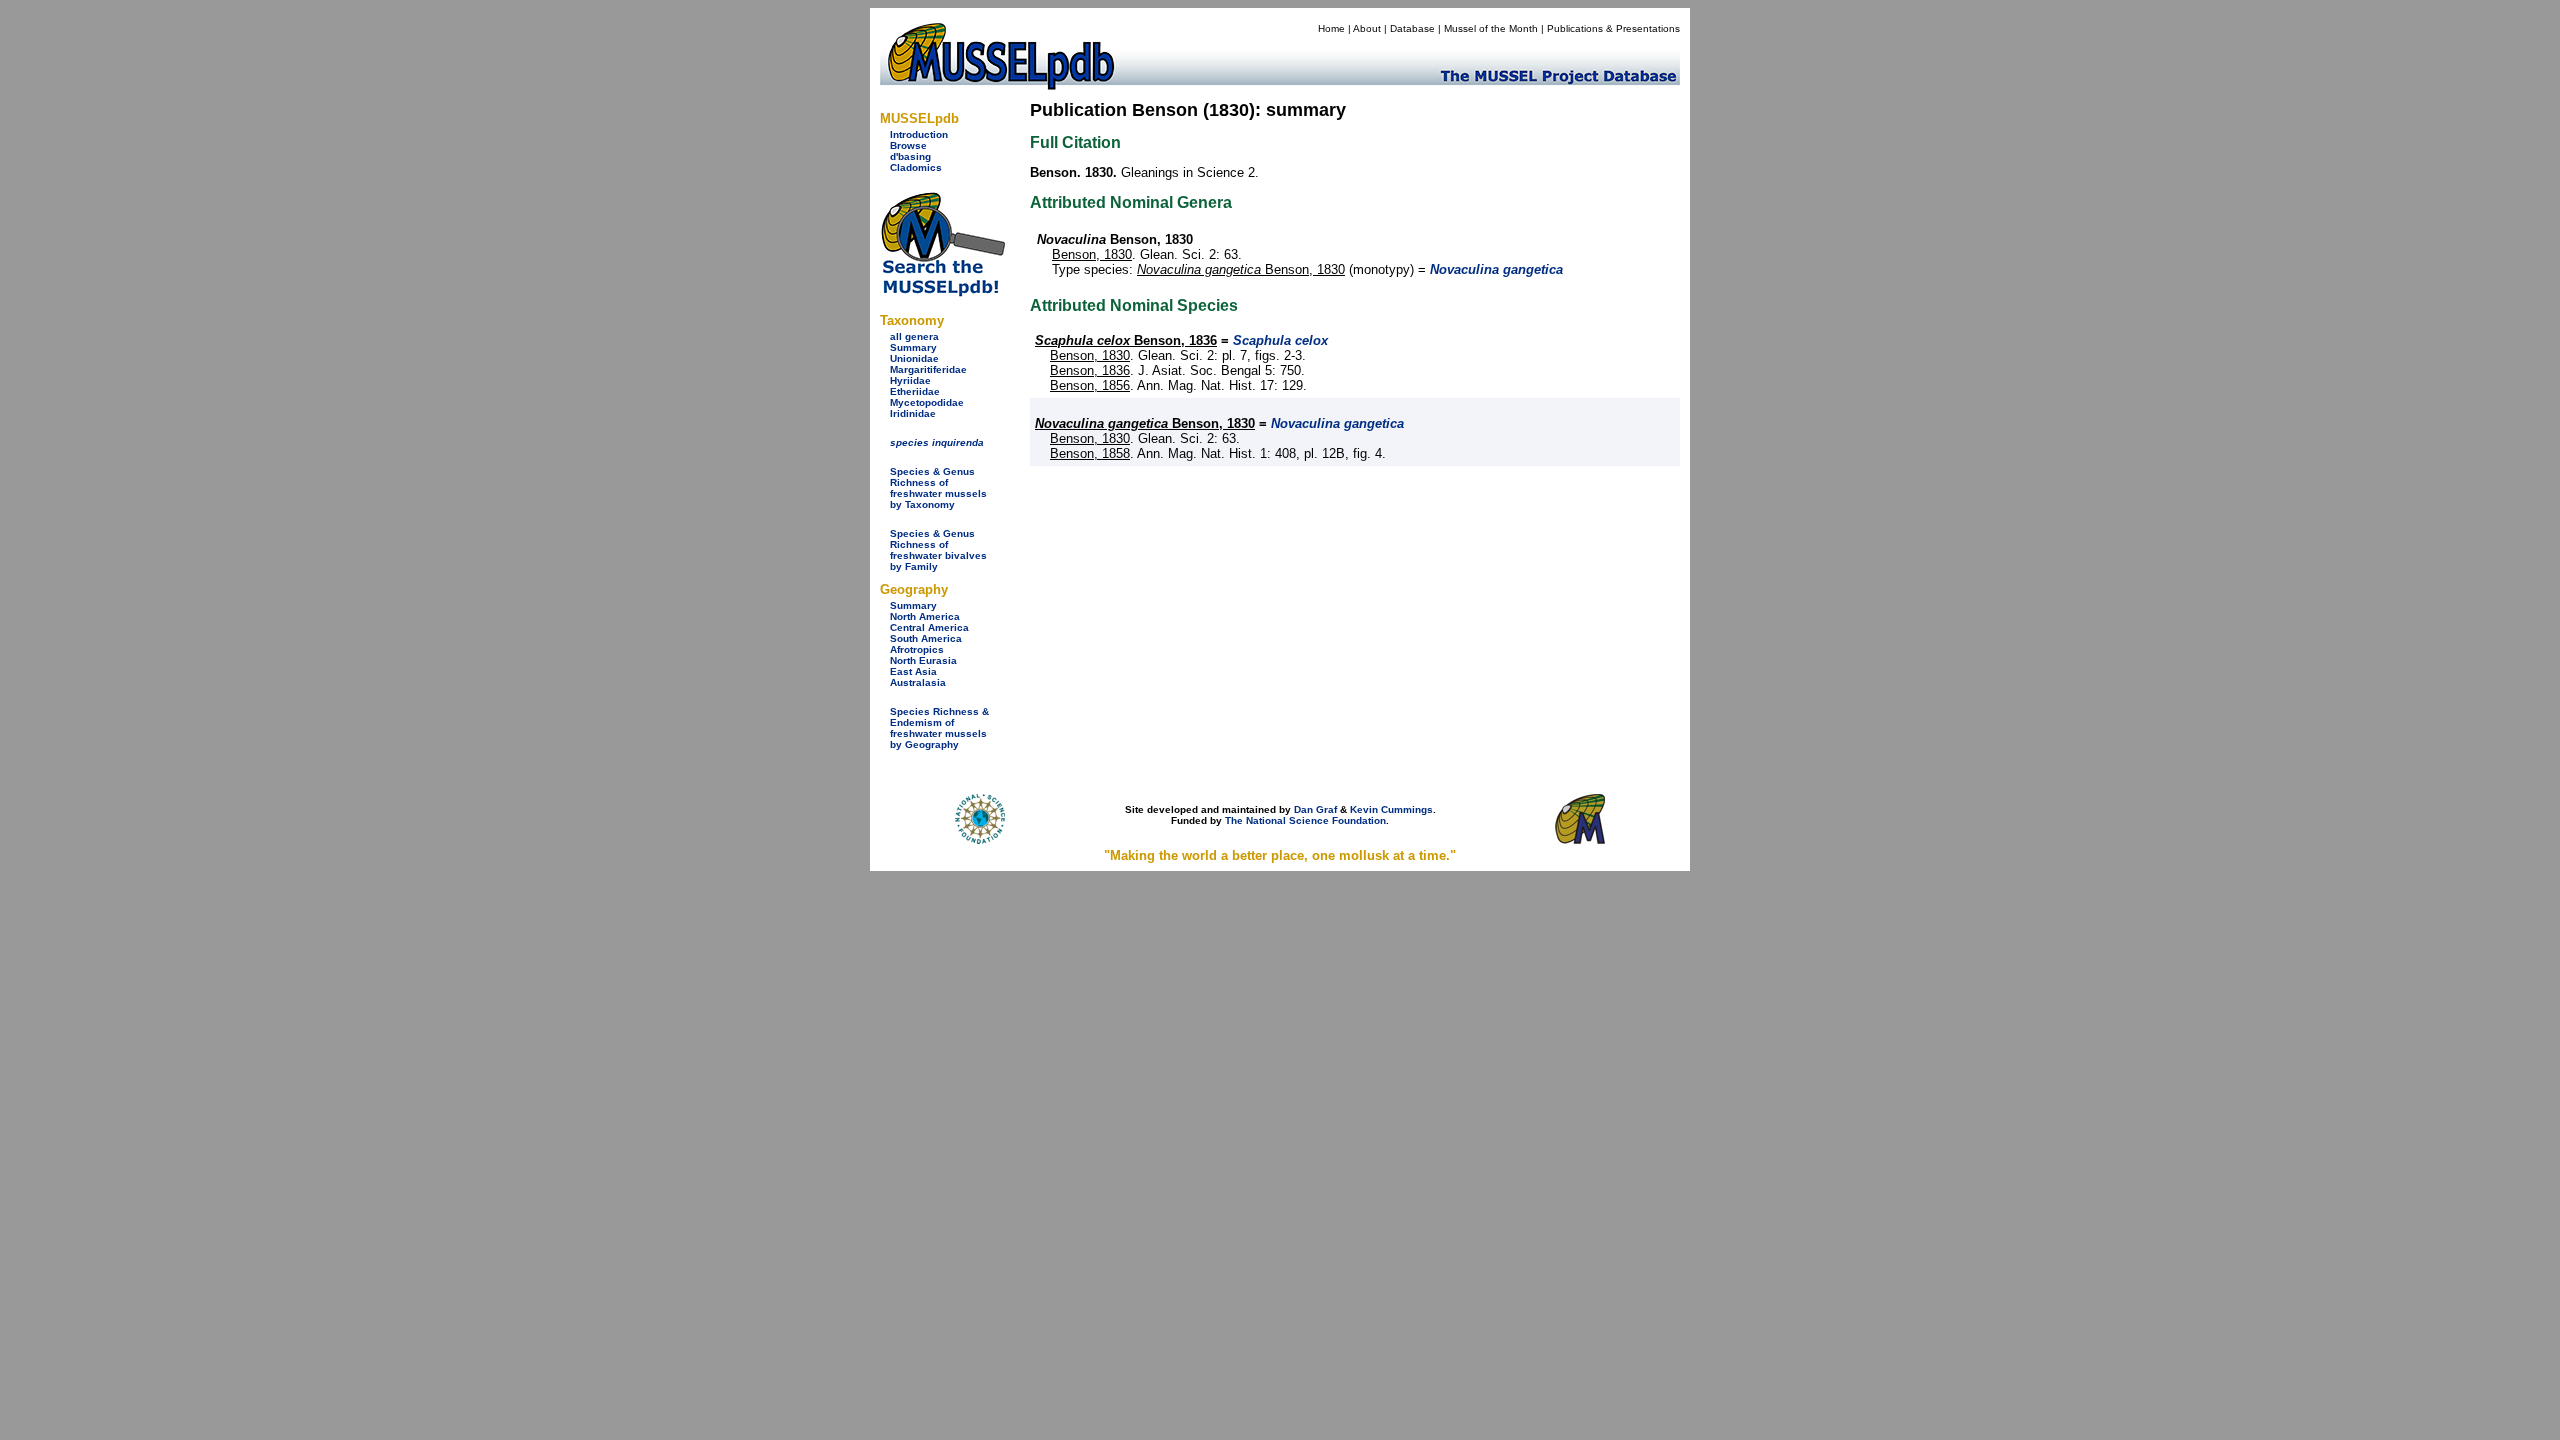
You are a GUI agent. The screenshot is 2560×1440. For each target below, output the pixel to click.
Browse (908, 145)
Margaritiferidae (928, 369)
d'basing (910, 156)
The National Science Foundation (1305, 820)
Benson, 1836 (1126, 340)
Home (1331, 28)
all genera (914, 336)
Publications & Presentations (1613, 28)
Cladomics (916, 167)
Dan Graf (1315, 809)
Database (1412, 28)
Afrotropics (917, 649)
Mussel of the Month (1491, 28)
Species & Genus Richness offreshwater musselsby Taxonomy (938, 488)
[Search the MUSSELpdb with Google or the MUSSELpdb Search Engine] (942, 292)
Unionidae (914, 358)
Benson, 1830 (1092, 254)
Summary (913, 347)
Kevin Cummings (1391, 809)
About (1367, 28)
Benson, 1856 (1090, 385)
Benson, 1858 (1090, 453)
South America (926, 638)
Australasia (918, 682)
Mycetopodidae (927, 402)
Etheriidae (915, 391)
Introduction (919, 134)
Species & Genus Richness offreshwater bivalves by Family (938, 550)
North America (925, 616)
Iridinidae (913, 413)
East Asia (913, 671)
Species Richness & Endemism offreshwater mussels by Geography (939, 728)
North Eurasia (923, 660)
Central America (929, 627)
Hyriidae (910, 380)
